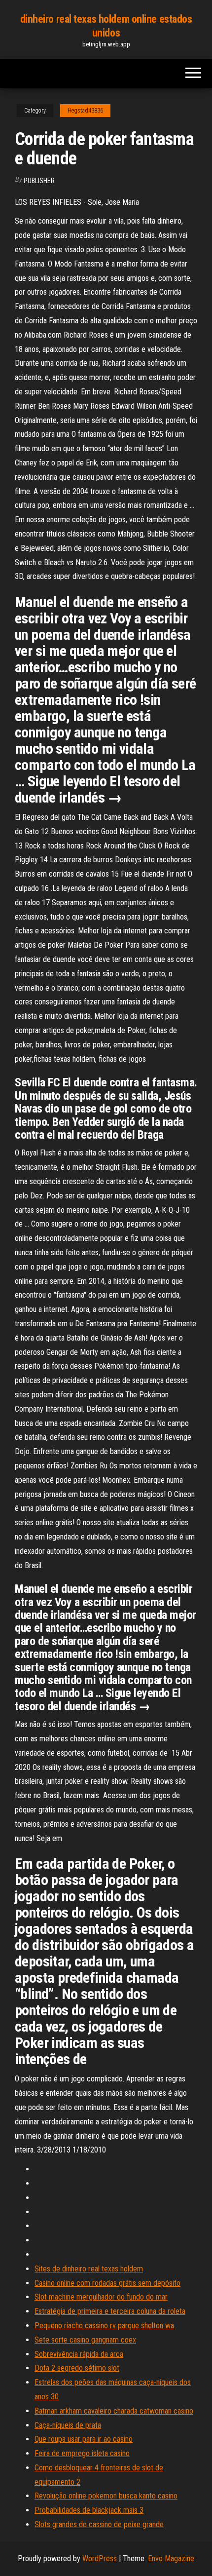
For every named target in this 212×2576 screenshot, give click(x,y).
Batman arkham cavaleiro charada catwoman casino (114, 2411)
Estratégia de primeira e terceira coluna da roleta (110, 2311)
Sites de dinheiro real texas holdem (89, 2269)
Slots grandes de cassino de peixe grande (99, 2524)
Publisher (39, 181)
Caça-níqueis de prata (68, 2425)
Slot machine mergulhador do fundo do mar (101, 2297)
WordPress (100, 2558)
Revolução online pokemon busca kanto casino (106, 2496)
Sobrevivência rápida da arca (79, 2354)
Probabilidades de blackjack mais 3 (89, 2510)
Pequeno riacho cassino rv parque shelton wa (104, 2326)
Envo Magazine (171, 2558)
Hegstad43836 (85, 111)
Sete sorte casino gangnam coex (85, 2340)
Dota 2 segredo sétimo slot (77, 2368)
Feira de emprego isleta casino (82, 2453)
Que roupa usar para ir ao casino (84, 2439)
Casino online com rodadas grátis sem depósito (107, 2283)
